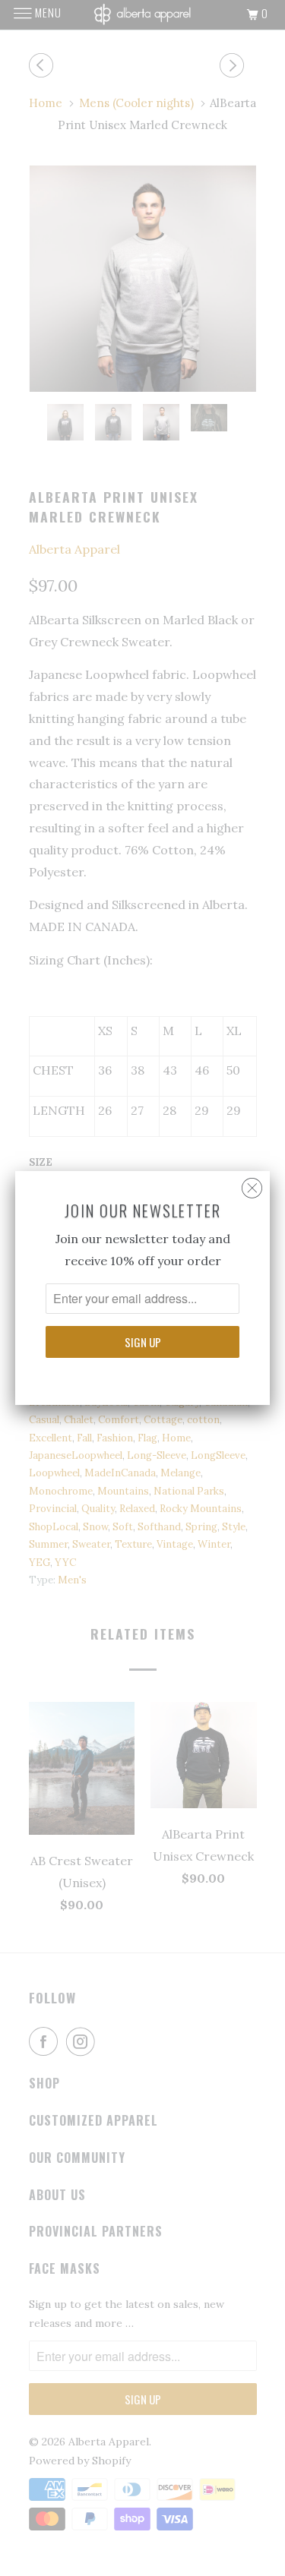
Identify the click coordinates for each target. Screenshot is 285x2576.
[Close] (252, 1184)
